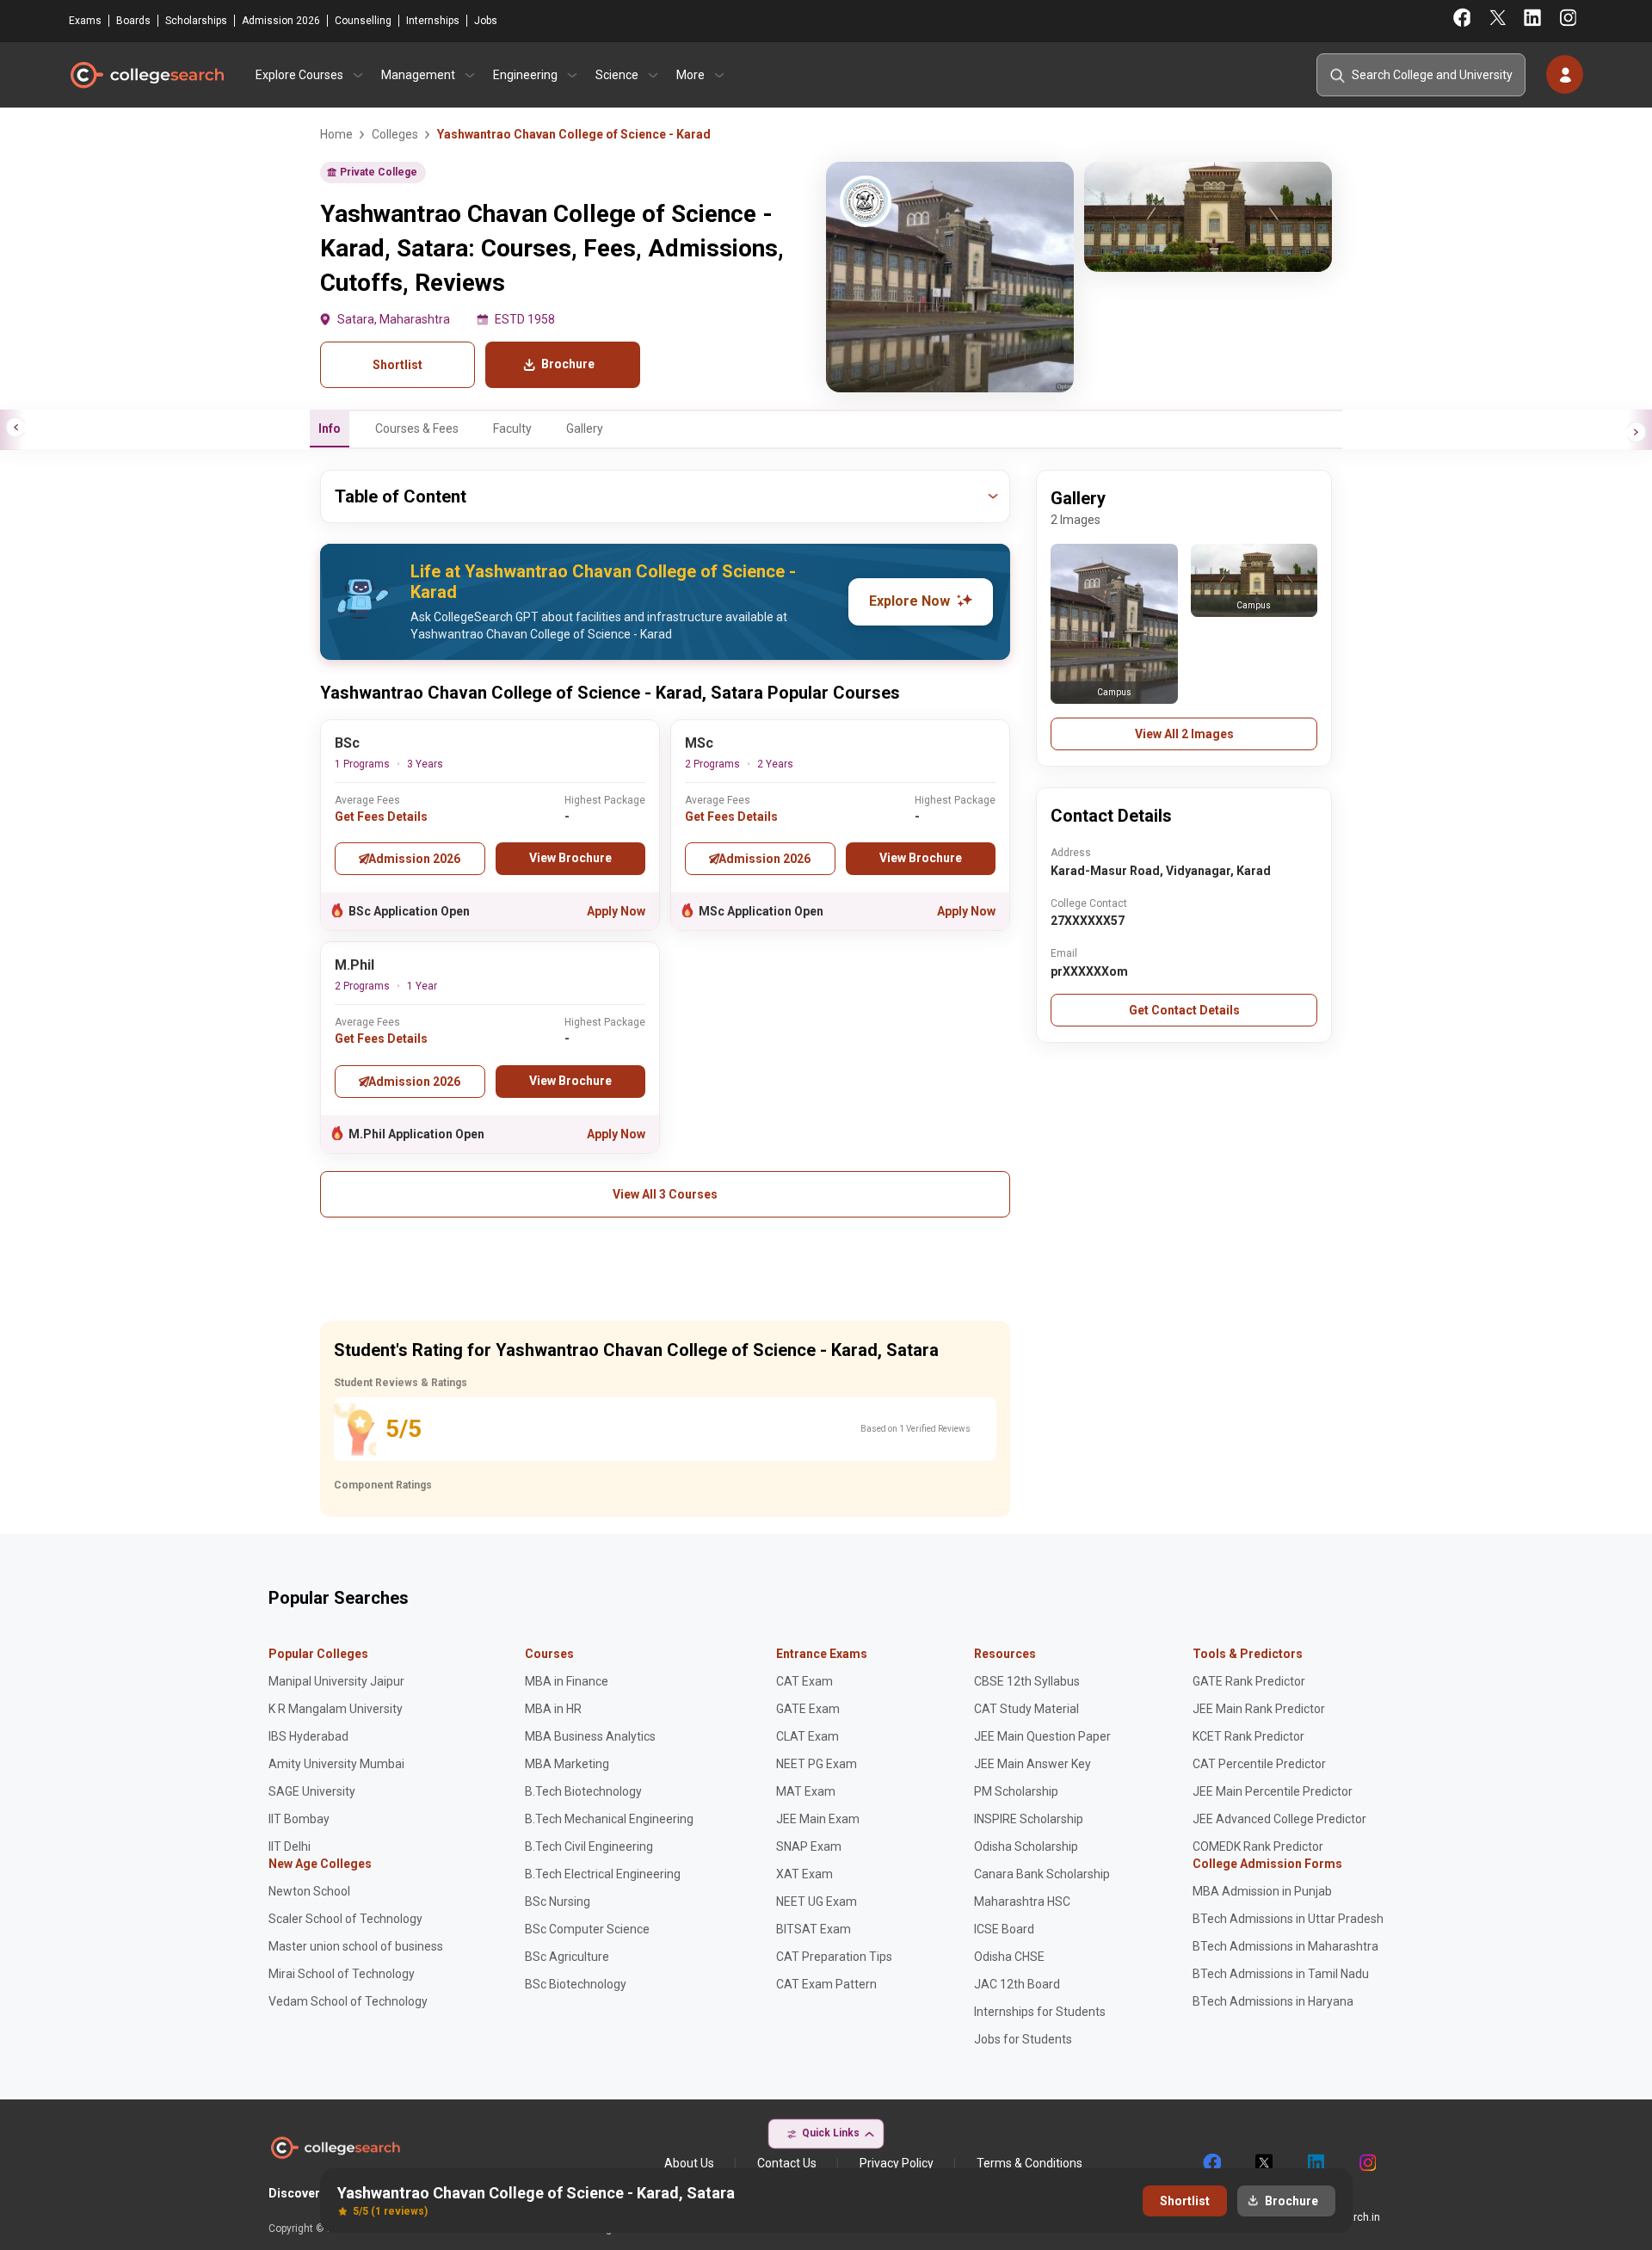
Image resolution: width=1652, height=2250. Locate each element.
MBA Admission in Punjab (1262, 1891)
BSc (347, 743)
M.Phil (354, 965)
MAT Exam (806, 1791)
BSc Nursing (558, 1902)
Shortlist (398, 365)
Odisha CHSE (1009, 1957)
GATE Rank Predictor (1249, 1681)
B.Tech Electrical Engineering (603, 1874)
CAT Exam (804, 1681)
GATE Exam (808, 1709)
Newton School (309, 1891)
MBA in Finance (567, 1681)
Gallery (585, 428)
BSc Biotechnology (576, 1984)
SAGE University (312, 1791)
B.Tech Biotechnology (583, 1791)
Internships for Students (1040, 2012)
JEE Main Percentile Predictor (1273, 1791)
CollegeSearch (146, 75)
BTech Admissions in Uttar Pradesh (1288, 1919)
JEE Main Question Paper (1042, 1736)
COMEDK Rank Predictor (1258, 1846)
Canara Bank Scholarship (1042, 1874)
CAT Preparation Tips (834, 1957)
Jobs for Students (1023, 2039)
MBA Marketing (567, 1764)
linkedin (1315, 2163)
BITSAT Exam (814, 1929)
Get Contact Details (1184, 1010)
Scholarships (196, 21)
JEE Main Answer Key (1032, 1764)
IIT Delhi (290, 1846)
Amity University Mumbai (336, 1764)
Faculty (512, 428)
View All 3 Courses (665, 1194)
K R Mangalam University (336, 1709)
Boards (133, 21)
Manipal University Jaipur (336, 1681)
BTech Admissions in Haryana (1273, 2001)
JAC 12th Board (1017, 1984)
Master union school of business (356, 1946)
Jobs (486, 21)
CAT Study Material (1026, 1709)
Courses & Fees (417, 428)
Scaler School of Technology (345, 1919)
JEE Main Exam (818, 1819)
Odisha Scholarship (1026, 1846)
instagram (1366, 2163)
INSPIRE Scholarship (1029, 1819)
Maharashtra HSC (1022, 1902)
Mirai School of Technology (342, 1974)
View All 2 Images (1184, 734)
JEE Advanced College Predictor (1279, 1819)
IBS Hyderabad (308, 1736)
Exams (85, 21)
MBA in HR (553, 1709)
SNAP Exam (809, 1846)
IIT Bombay (299, 1819)
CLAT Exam (808, 1736)
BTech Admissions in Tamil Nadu (1281, 1974)
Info (330, 428)
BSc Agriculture (567, 1957)
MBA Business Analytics (590, 1736)
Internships (433, 21)
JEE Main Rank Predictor (1259, 1709)
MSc (699, 743)
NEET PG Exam (817, 1764)
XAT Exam (804, 1874)
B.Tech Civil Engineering (589, 1846)
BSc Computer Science (587, 1929)
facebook (1211, 2163)
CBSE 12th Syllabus (1027, 1681)
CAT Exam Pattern (826, 1984)
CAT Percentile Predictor (1259, 1764)
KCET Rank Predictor (1248, 1736)
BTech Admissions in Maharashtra (1285, 1946)
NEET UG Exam (817, 1902)
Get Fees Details (381, 817)
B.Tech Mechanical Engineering (609, 1819)
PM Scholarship (1016, 1791)
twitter (1263, 2163)
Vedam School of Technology (348, 2001)
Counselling (363, 21)
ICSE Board (1004, 1929)
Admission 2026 (281, 21)
